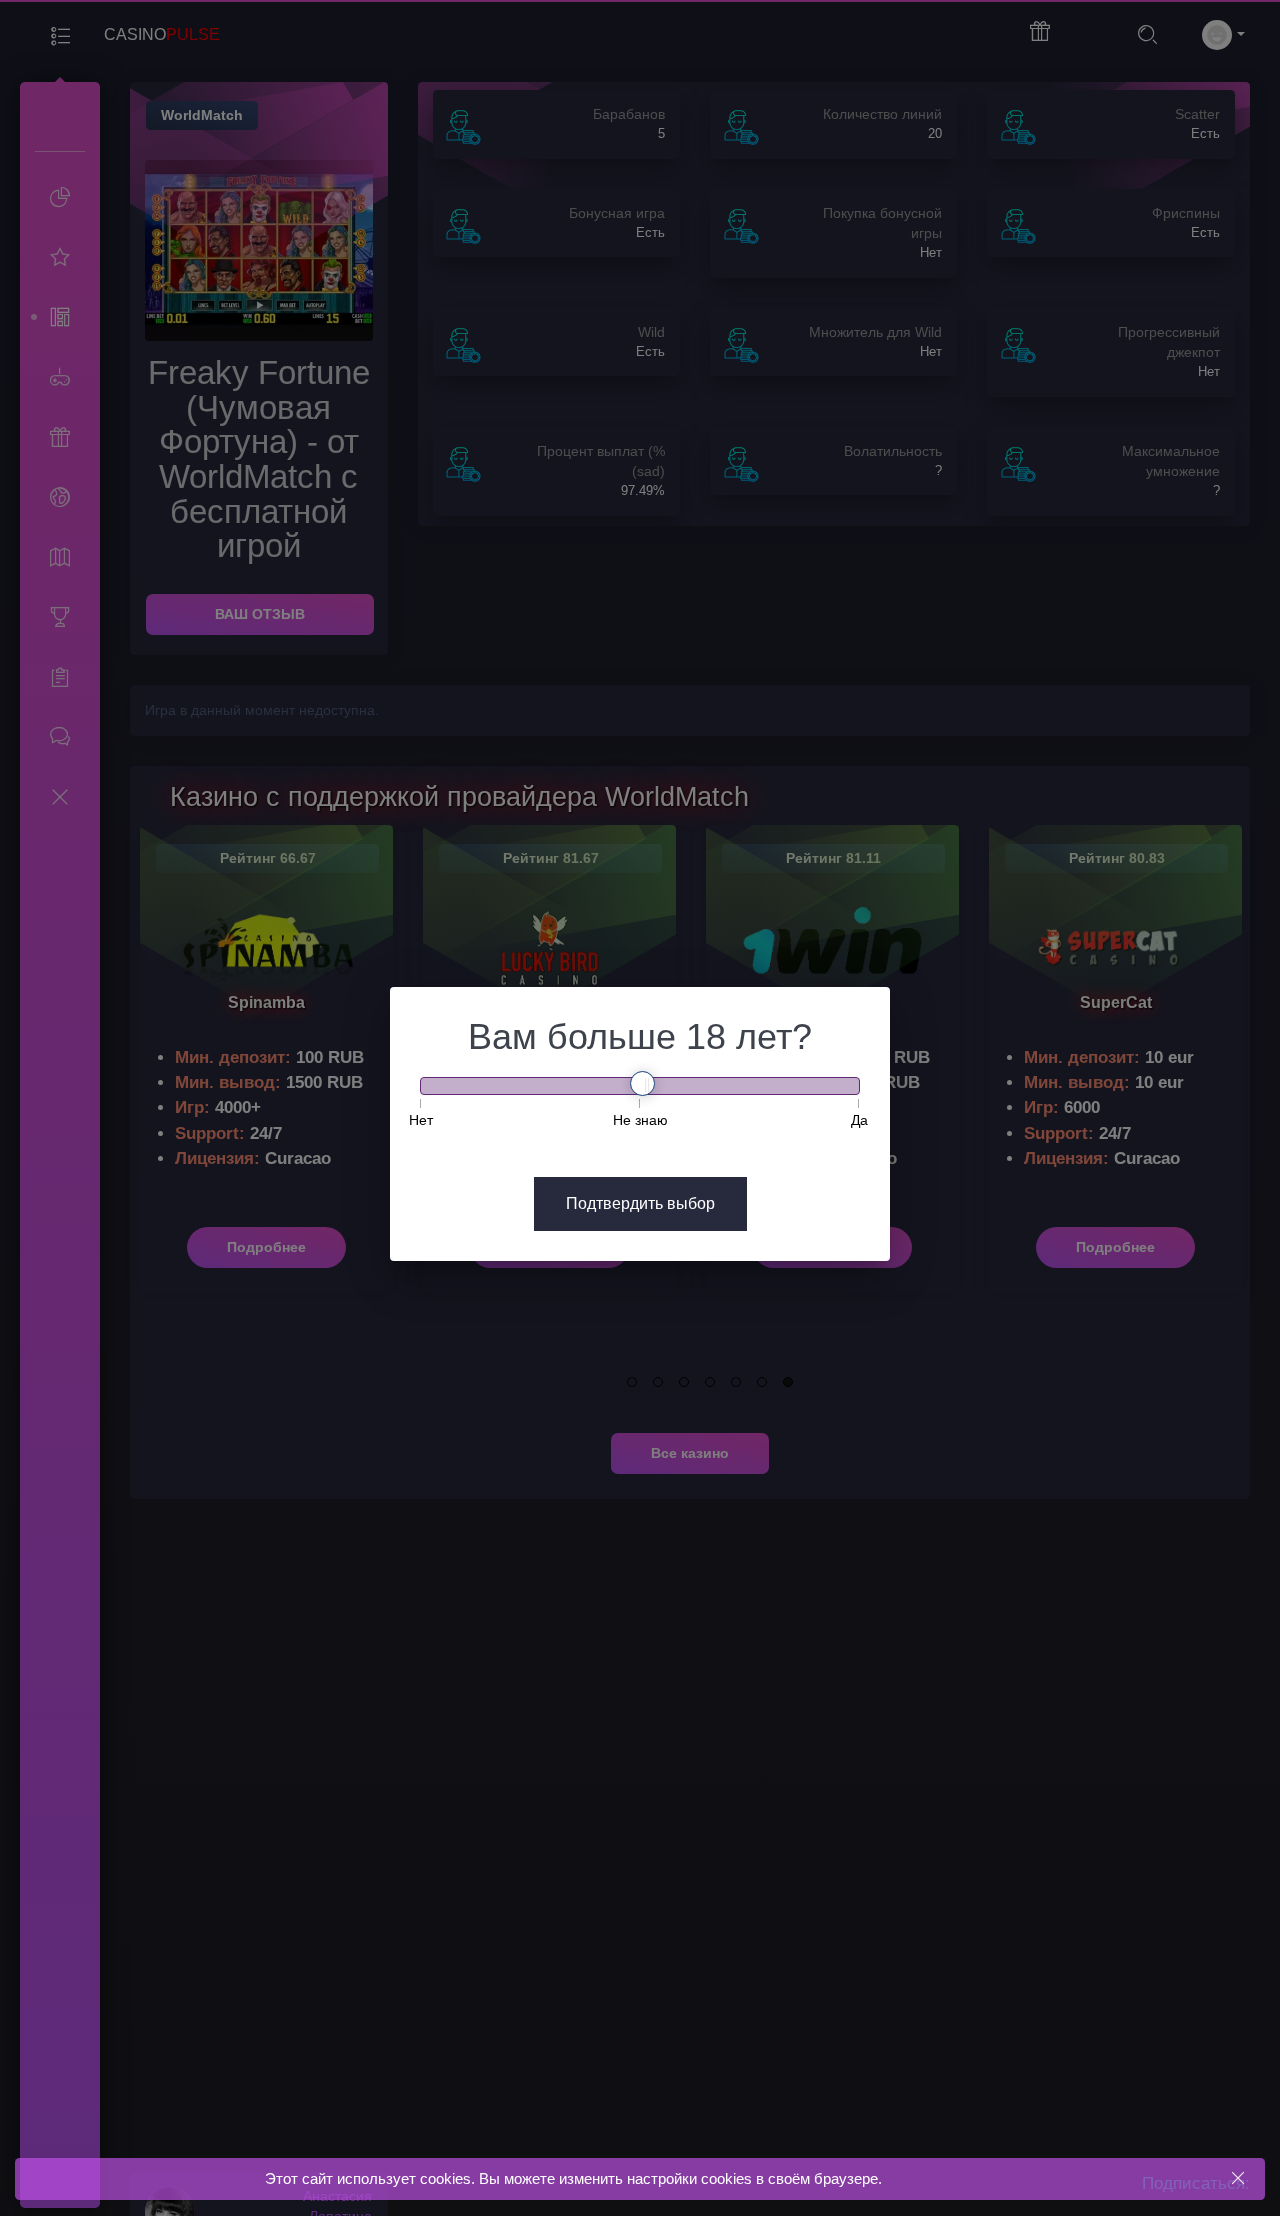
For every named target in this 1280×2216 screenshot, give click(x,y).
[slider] (642, 1083)
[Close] (1237, 2178)
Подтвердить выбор (640, 1203)
